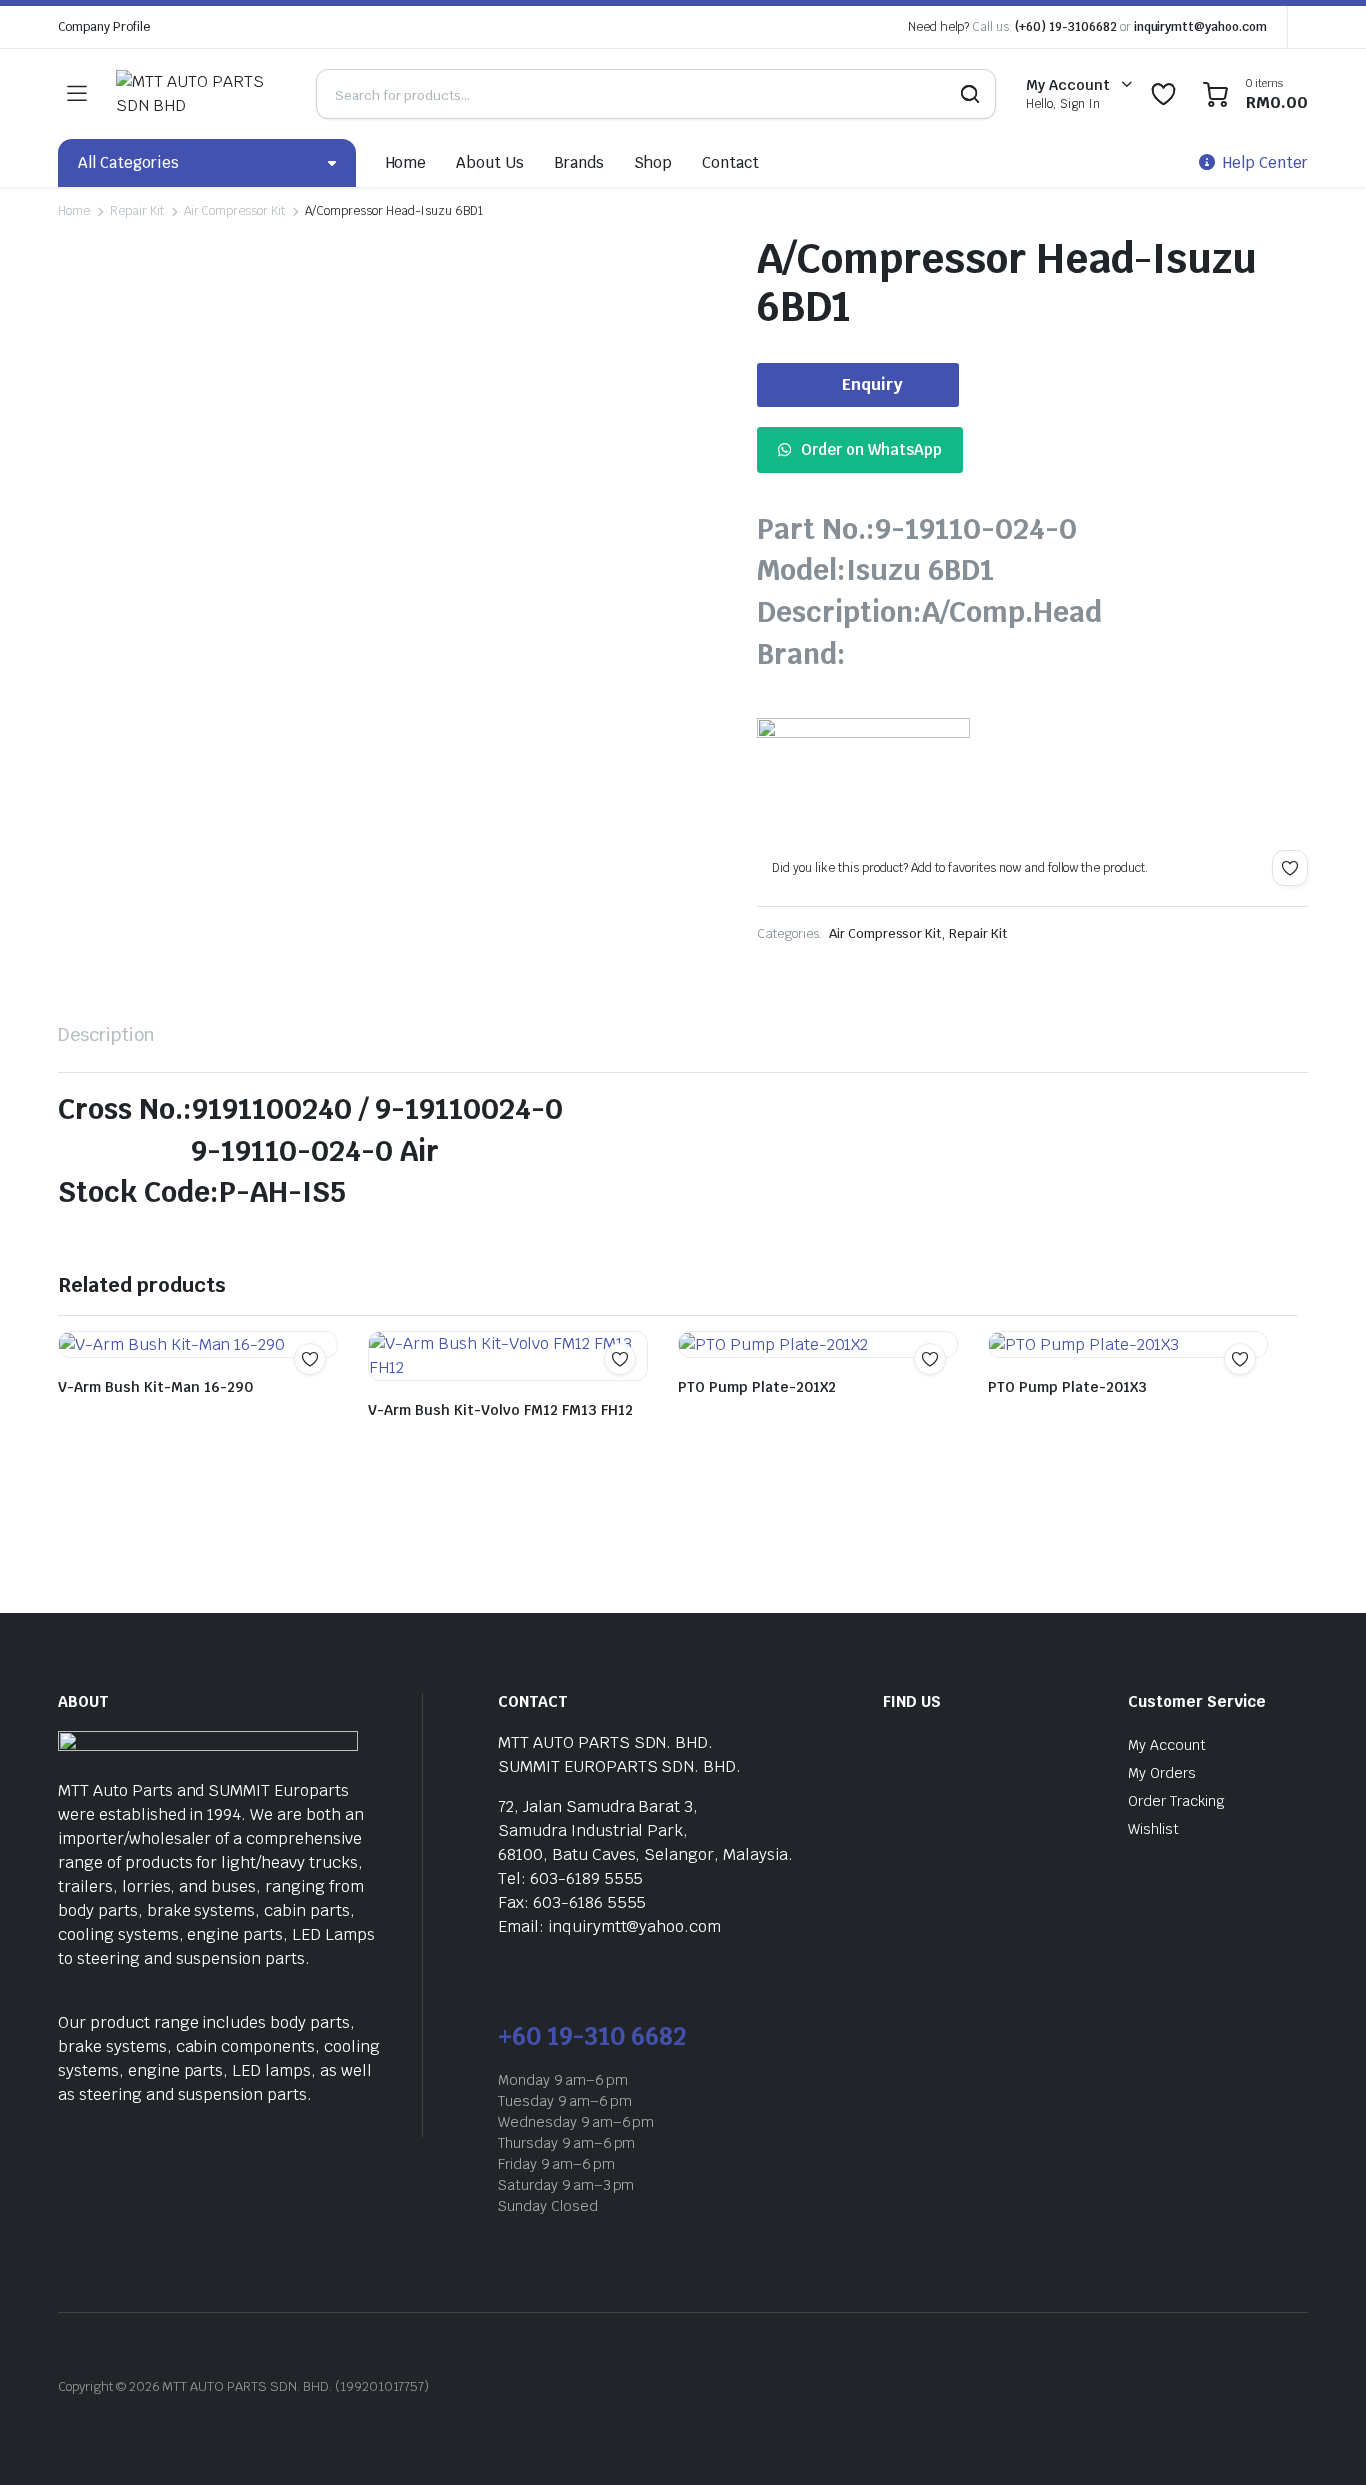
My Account (1167, 1745)
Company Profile (104, 27)
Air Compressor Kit (234, 211)
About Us (490, 162)
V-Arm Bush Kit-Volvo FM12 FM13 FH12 (500, 1410)
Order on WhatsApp (871, 449)
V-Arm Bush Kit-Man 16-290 (155, 1387)
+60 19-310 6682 (592, 2036)
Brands (579, 162)
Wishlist (1153, 1829)
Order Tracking (1176, 1801)
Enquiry (872, 384)
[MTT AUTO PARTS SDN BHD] (196, 94)
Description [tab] (106, 1034)
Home (406, 162)
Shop (653, 162)
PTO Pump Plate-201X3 (1067, 1387)
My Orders (1162, 1773)
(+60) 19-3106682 (1066, 27)
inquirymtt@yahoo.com (1200, 27)
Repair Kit (137, 211)
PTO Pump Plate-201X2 (757, 1387)
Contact (730, 162)
